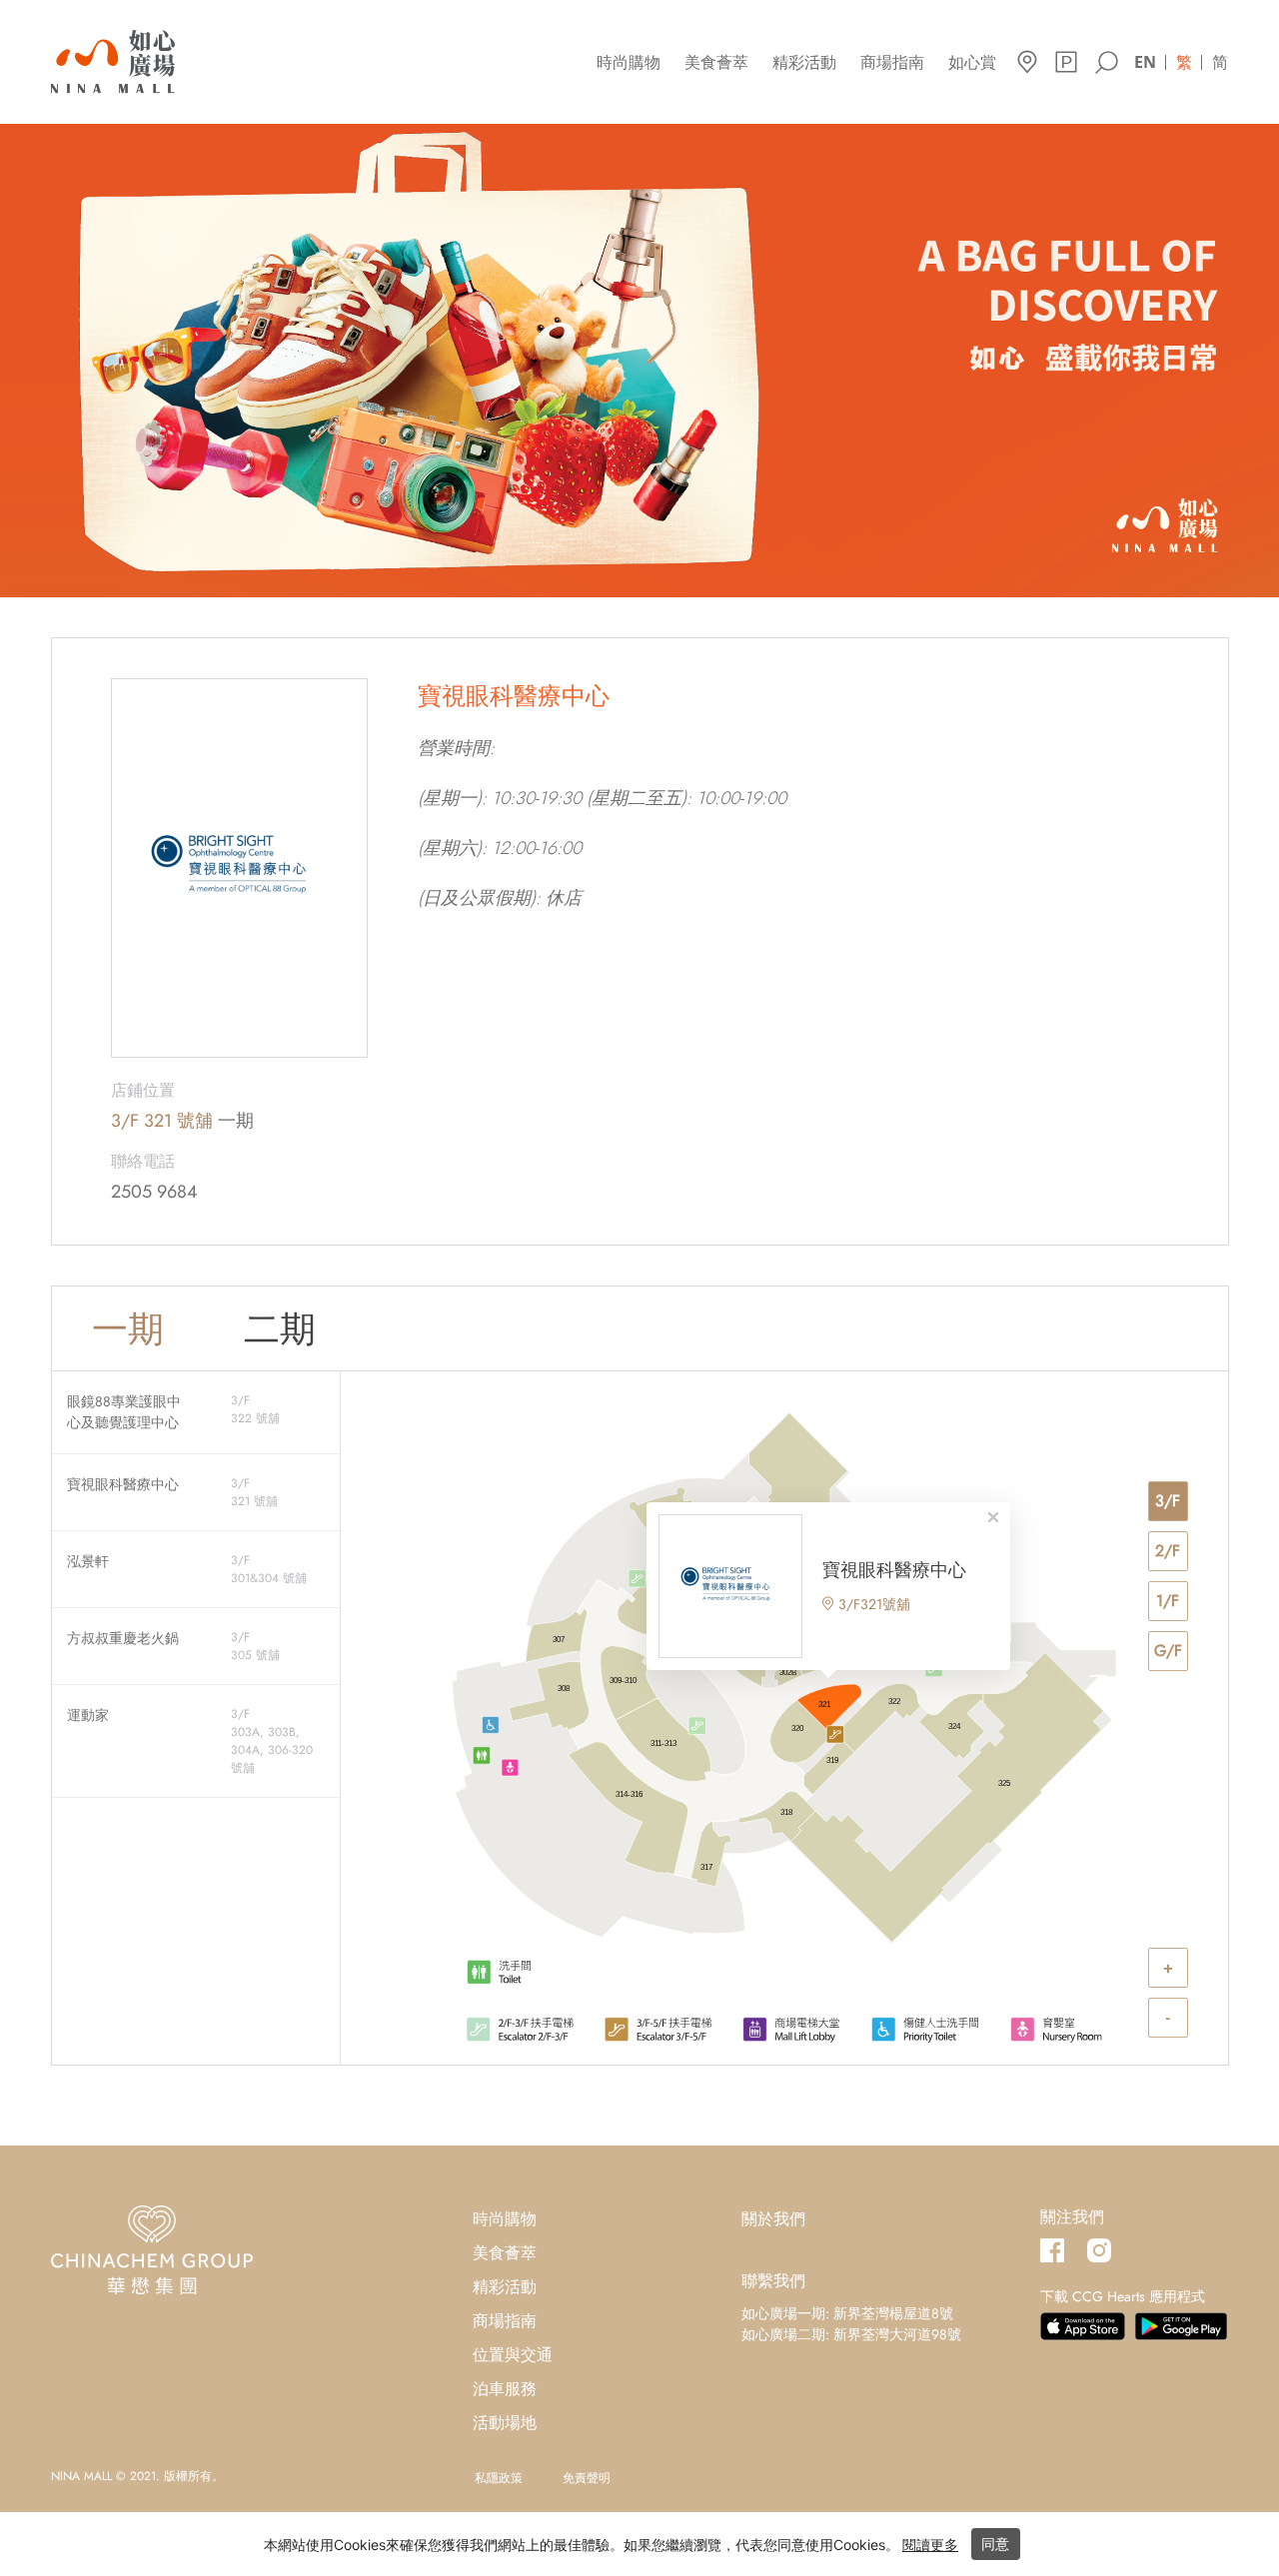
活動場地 (505, 2423)
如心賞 (972, 62)
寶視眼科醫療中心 (894, 1570)
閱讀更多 (930, 2545)
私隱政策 (499, 2478)
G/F (1168, 1651)
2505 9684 (154, 1192)
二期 (280, 1328)
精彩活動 (804, 62)
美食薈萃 (716, 62)
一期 (128, 1328)
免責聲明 (587, 2478)
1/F (1168, 1601)
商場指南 (892, 62)
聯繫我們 (773, 2281)
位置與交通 (513, 2355)
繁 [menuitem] (1184, 62)
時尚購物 (629, 62)
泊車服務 (505, 2389)
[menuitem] (1145, 60)
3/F (1168, 1501)
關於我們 (773, 2219)
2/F (1168, 1551)
